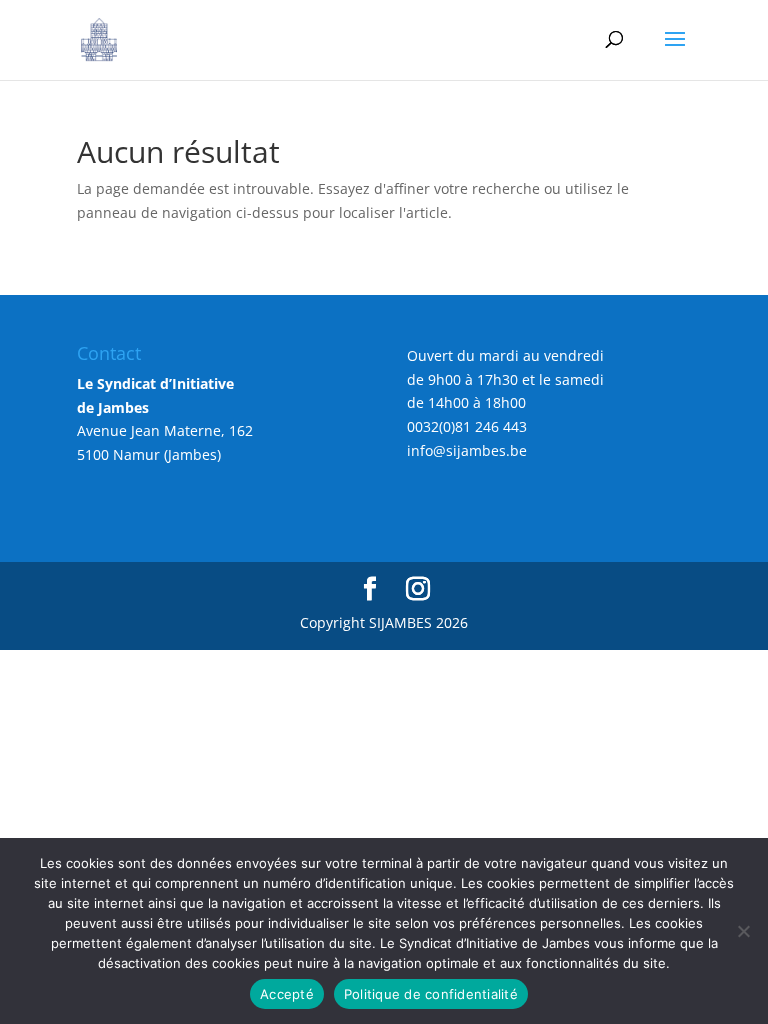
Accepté (287, 994)
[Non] (743, 931)
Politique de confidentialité (431, 994)
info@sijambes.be (467, 450)
